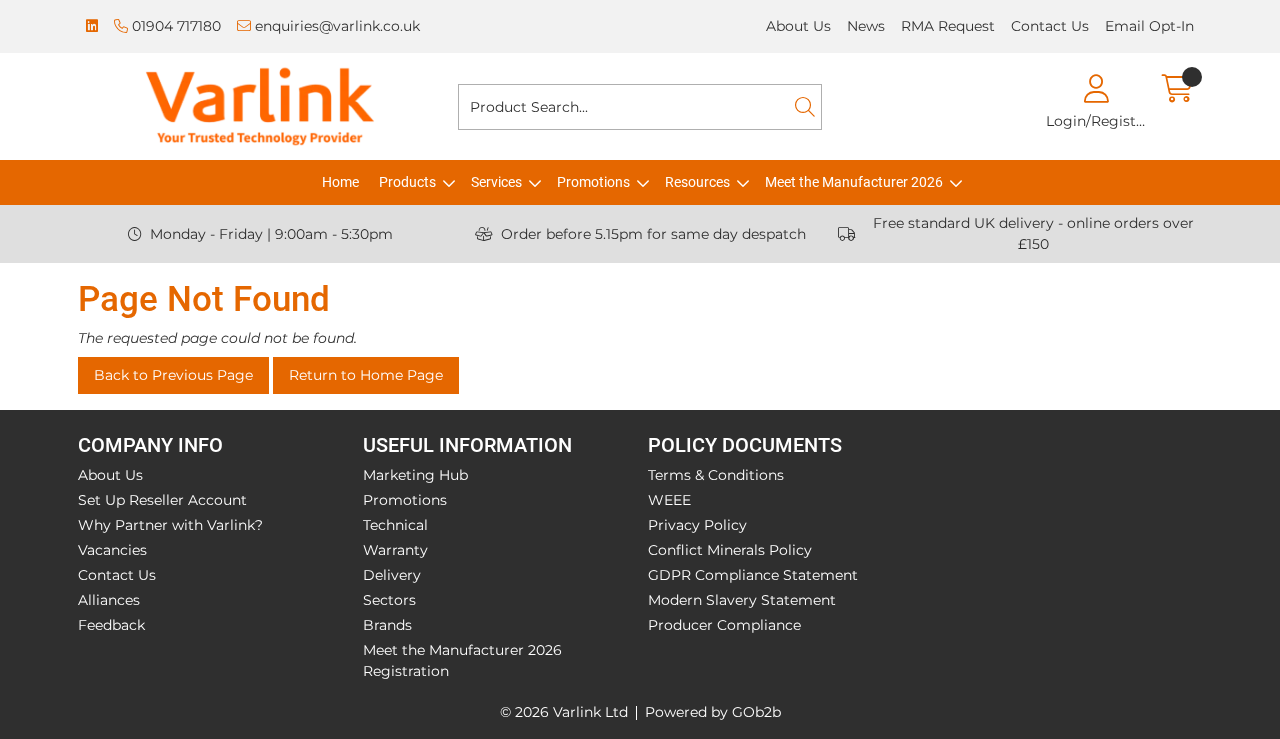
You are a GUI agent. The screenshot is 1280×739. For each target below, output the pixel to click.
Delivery (392, 575)
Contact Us (1050, 26)
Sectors (389, 600)
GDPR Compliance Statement (753, 575)
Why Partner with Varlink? (170, 525)
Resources (697, 182)
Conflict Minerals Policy (730, 550)
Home (340, 182)
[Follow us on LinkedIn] (92, 26)
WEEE (669, 500)
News (866, 26)
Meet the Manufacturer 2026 (854, 182)
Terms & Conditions (716, 475)
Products (407, 182)
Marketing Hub (415, 475)
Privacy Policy (697, 525)
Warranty (395, 550)
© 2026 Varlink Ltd (564, 712)
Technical (395, 525)
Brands (387, 625)
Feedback (111, 625)
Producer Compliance (724, 625)
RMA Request (948, 26)
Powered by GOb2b (713, 712)
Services (496, 182)
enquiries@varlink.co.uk (335, 26)
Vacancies (112, 550)
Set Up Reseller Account (162, 500)
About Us (798, 26)
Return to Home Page (366, 375)
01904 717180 (174, 26)
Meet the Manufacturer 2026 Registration (462, 660)
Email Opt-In (1149, 26)
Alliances (109, 600)
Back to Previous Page (173, 375)
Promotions (593, 182)
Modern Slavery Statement (742, 600)
